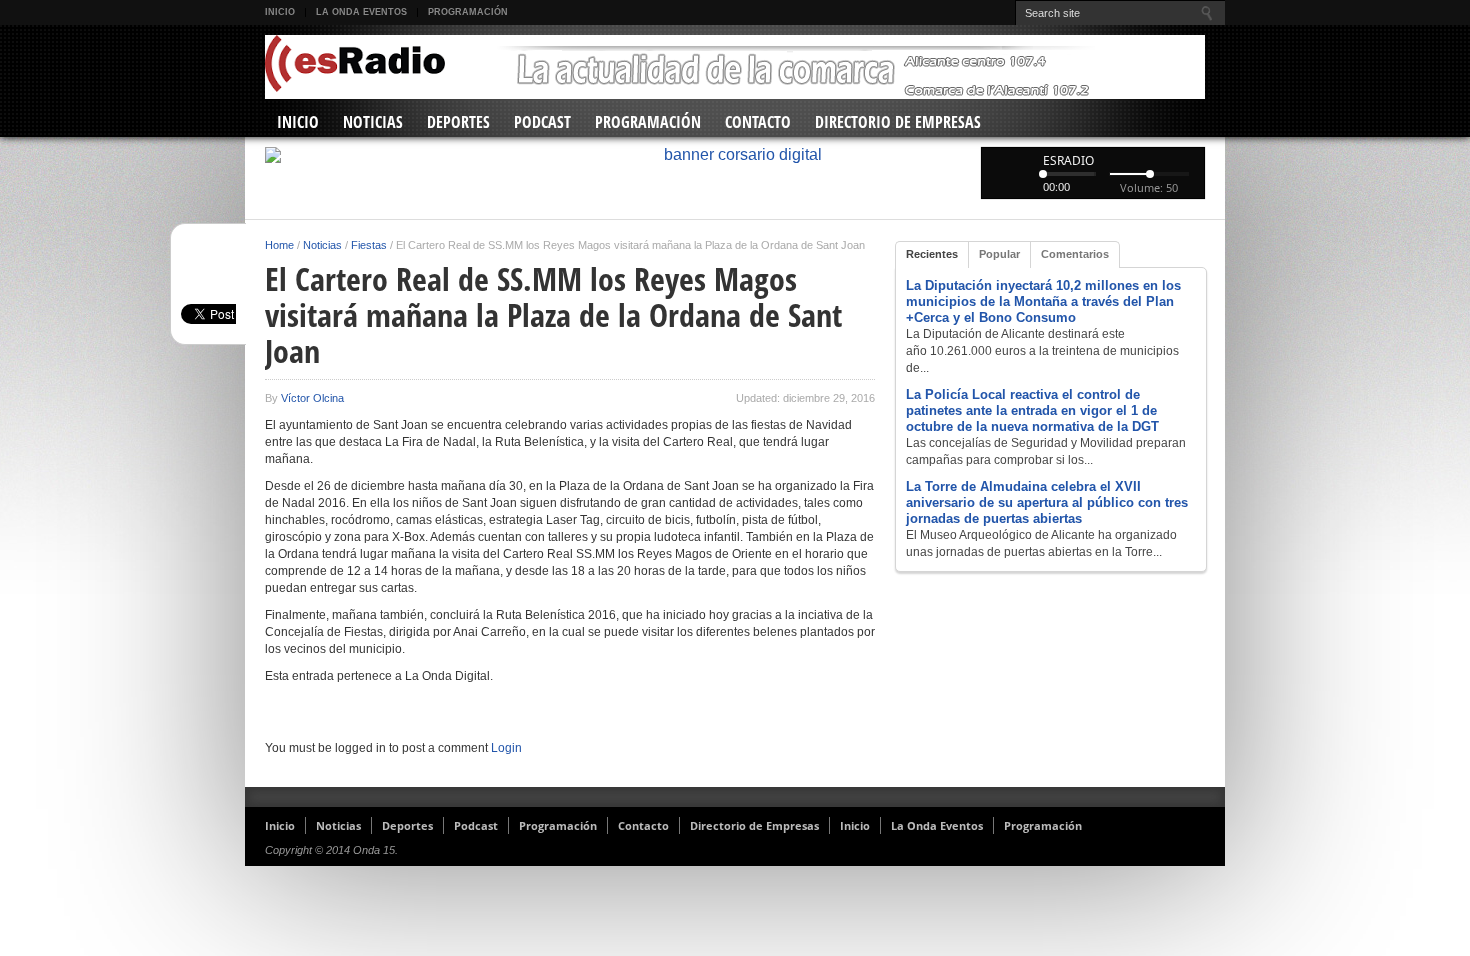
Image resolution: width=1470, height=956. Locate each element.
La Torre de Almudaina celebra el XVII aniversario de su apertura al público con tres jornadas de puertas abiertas (1047, 502)
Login (506, 748)
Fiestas (369, 245)
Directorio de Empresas (898, 122)
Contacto (758, 122)
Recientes (932, 254)
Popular (999, 254)
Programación (468, 12)
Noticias (373, 122)
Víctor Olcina (312, 398)
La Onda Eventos (361, 12)
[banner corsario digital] (735, 155)
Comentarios (1075, 254)
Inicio (280, 12)
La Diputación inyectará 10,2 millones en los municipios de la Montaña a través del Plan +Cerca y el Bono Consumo (1043, 301)
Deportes (458, 122)
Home (279, 245)
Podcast (542, 122)
